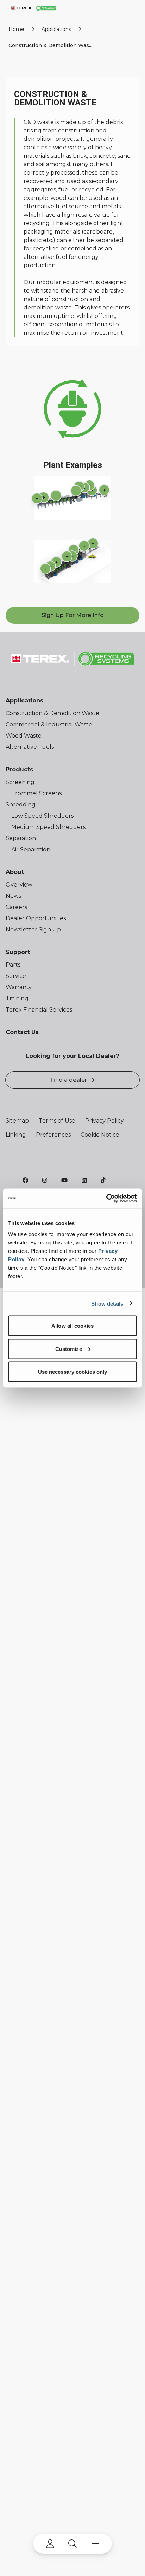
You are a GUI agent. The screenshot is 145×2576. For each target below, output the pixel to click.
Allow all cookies (72, 1326)
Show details (107, 1303)
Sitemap (17, 1121)
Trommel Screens (36, 793)
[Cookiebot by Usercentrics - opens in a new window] (106, 1198)
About (15, 872)
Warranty (19, 987)
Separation (21, 838)
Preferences (53, 1135)
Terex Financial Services (39, 1010)
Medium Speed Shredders (48, 827)
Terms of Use (57, 1121)
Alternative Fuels (30, 747)
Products (19, 769)
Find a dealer (69, 1080)
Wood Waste (24, 736)
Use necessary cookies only (73, 1372)
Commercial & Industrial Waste (49, 724)
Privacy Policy (105, 1121)
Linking (16, 1135)
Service (17, 976)
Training (17, 998)
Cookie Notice (100, 1135)
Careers (16, 907)
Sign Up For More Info (73, 615)
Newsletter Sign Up (33, 930)
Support (18, 952)
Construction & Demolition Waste (52, 713)
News (13, 896)
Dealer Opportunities (36, 918)
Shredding (21, 805)
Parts (13, 965)
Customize (69, 1349)
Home (16, 29)
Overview (19, 885)
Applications (56, 29)
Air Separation (31, 849)
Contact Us (22, 1032)
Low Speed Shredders (42, 816)
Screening (20, 782)
